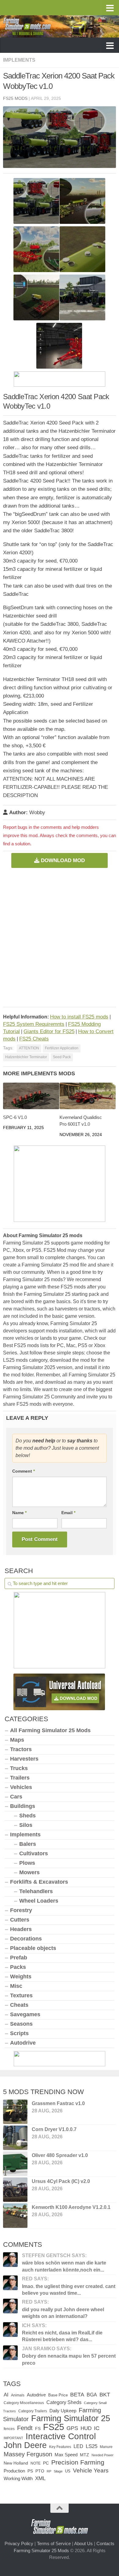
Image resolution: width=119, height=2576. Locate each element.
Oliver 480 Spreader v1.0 (60, 2155)
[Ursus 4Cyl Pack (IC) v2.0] (15, 2190)
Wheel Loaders (39, 1901)
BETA (77, 2394)
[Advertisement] (60, 935)
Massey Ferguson (28, 2454)
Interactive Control (61, 2436)
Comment (23, 1471)
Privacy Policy (19, 2543)
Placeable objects (33, 1948)
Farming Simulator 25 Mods (41, 2550)
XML (40, 2478)
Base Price (58, 2395)
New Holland (16, 2463)
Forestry (21, 1910)
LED (78, 2446)
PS (30, 2471)
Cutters (20, 1920)
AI (6, 2395)
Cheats (19, 2005)
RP (49, 2471)
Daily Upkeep (63, 2411)
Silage (58, 2471)
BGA (92, 2395)
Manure (106, 2447)
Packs (18, 1967)
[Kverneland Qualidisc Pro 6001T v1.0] (88, 1096)
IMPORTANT (13, 2438)
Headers (21, 1929)
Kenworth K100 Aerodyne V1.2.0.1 (71, 2207)
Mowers (29, 1872)
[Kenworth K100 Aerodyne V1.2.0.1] (15, 2216)
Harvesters (24, 1759)
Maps (17, 1740)
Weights (21, 1977)
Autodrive (23, 2043)
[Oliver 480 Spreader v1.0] (15, 2164)
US (68, 2471)
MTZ (85, 2455)
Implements (19, 60)
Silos (26, 1825)
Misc (16, 1986)
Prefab (19, 1958)
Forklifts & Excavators (39, 1882)
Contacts (105, 2543)
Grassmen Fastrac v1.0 (58, 2103)
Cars (16, 1797)
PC (46, 2463)
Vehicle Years (91, 2470)
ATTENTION (29, 1048)
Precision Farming (78, 2462)
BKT (105, 2395)
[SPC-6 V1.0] (31, 1096)
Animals (18, 2395)
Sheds (27, 1816)
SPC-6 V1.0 (15, 1117)
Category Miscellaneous (24, 2403)
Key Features (60, 2447)
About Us (83, 2543)
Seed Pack (62, 1057)
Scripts (19, 2033)
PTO (40, 2471)
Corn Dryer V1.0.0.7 (54, 2129)
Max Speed (66, 2455)
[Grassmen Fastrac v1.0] (15, 2112)
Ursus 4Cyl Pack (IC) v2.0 (61, 2181)
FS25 (54, 2427)
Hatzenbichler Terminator (26, 1057)
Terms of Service (54, 2543)
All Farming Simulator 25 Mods (50, 1730)
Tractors (21, 1749)
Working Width (18, 2478)
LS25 (92, 2446)
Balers (28, 1844)
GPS (72, 2428)
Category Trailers (33, 2411)
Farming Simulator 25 (71, 2418)
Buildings (23, 1806)
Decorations (26, 1939)
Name (19, 1513)
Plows (27, 1863)
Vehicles (21, 1787)
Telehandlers (36, 1891)
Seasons (21, 2024)
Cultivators (34, 1853)
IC (97, 2428)
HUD (86, 2428)
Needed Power (103, 2455)
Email (68, 1513)
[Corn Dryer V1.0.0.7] (15, 2138)
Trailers (20, 1778)
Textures (21, 1995)
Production (14, 2471)
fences (9, 2429)
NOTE (36, 2463)
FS (38, 2428)
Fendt (25, 2428)
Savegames (25, 2014)
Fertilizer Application (62, 1048)
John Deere (25, 2445)
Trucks (19, 1768)
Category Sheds (64, 2402)
